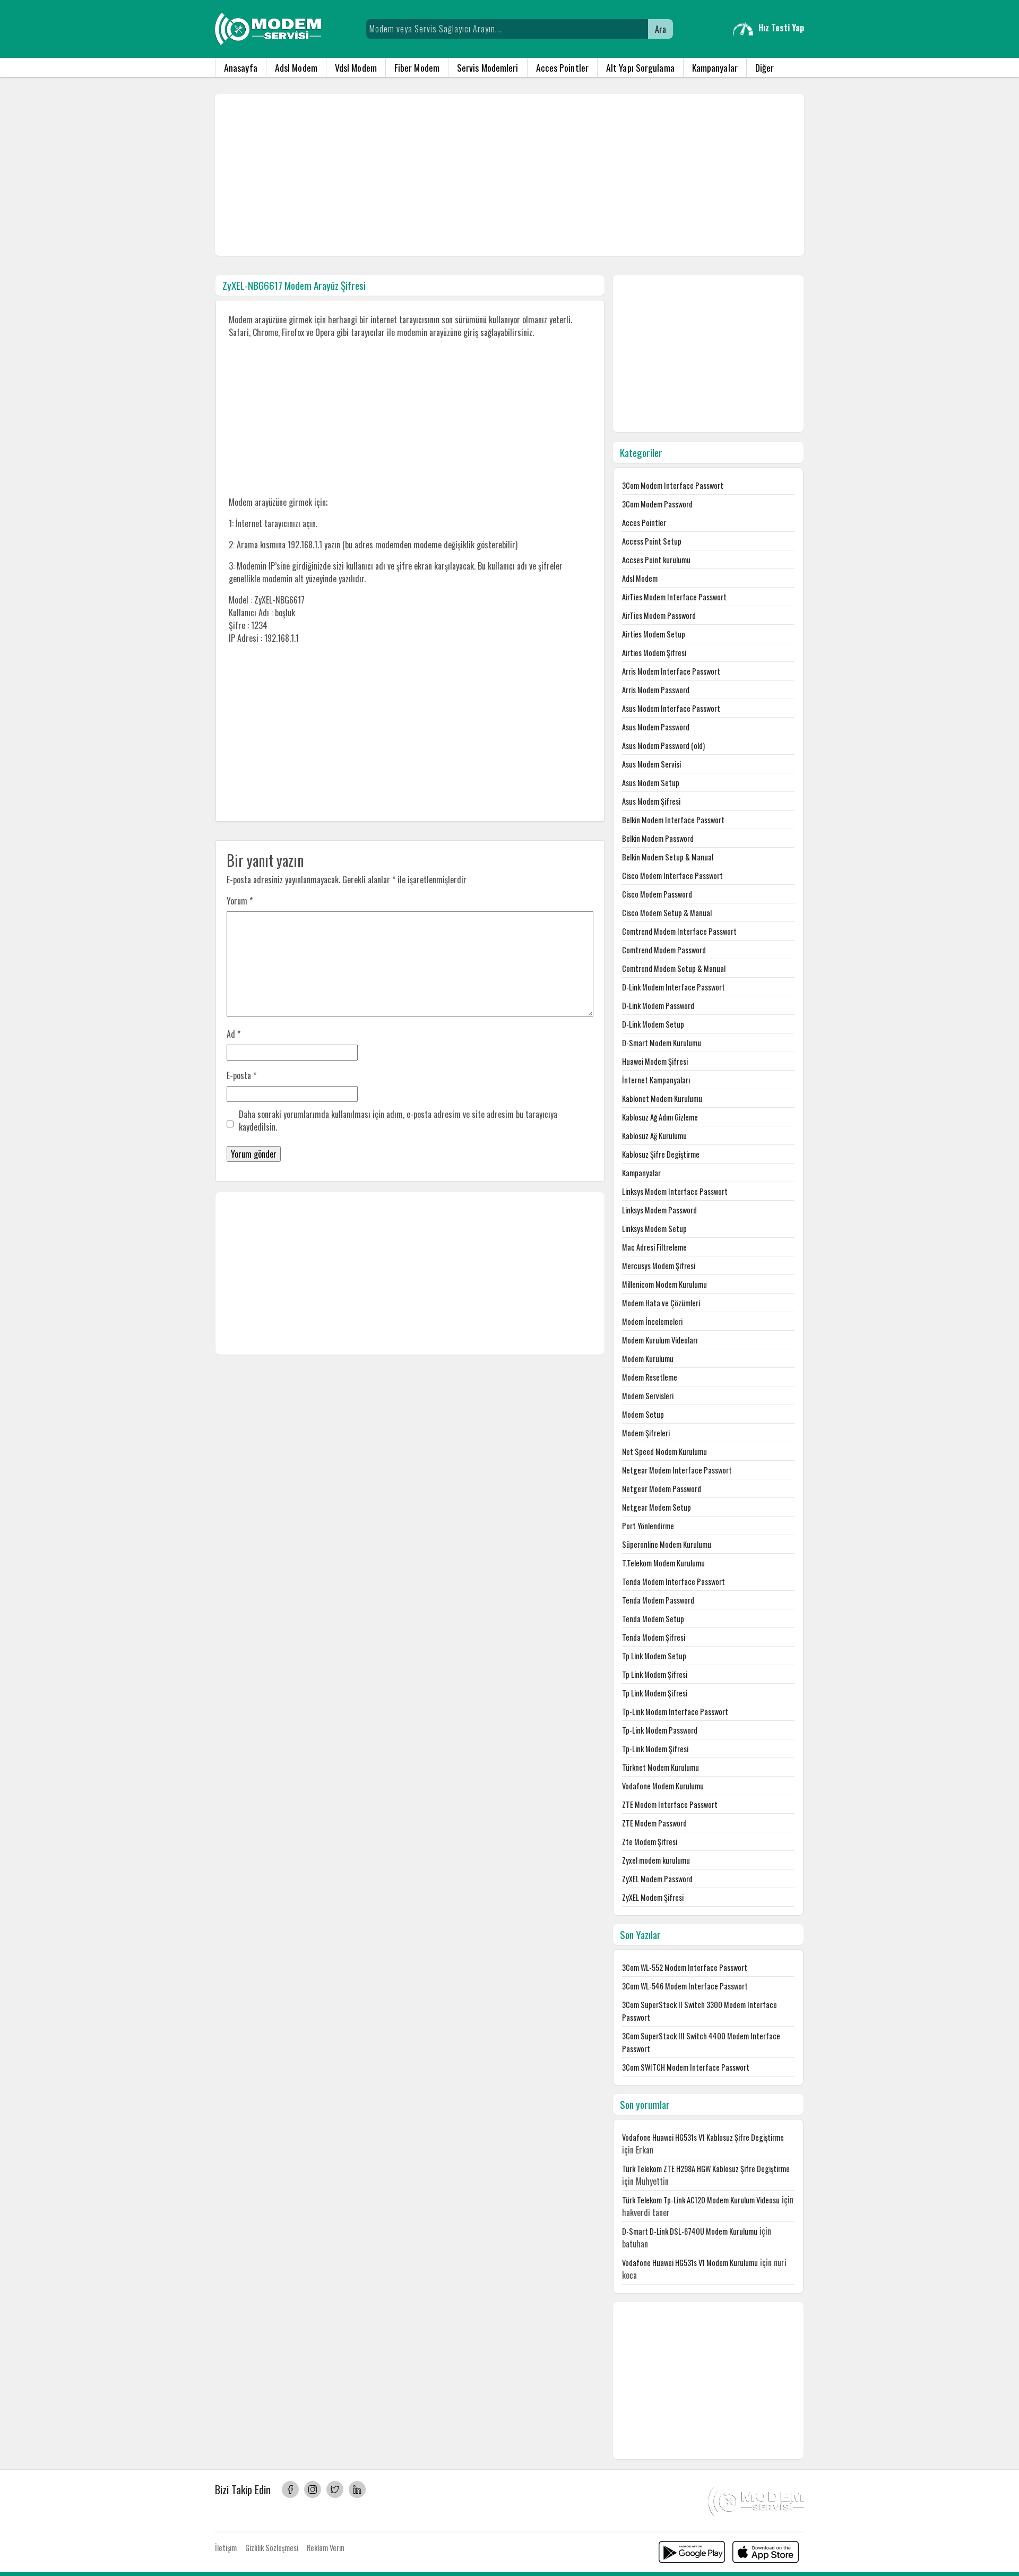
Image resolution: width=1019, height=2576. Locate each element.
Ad (234, 1034)
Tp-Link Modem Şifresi (655, 1749)
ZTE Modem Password (654, 1823)
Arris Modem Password (656, 690)
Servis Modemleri (488, 67)
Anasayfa (241, 67)
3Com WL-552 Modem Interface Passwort (685, 1967)
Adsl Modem (296, 67)
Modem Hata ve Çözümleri (661, 1303)
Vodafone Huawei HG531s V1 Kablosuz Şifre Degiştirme (703, 2137)
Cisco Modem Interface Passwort (672, 876)
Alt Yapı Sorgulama (640, 67)
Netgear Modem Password (662, 1489)
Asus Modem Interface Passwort (671, 708)
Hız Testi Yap (781, 28)
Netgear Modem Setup (657, 1507)
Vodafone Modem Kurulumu (663, 1786)
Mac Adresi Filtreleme (654, 1247)
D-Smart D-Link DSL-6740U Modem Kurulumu (690, 2231)
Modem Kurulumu (648, 1359)
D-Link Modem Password (658, 1006)
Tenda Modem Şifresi (654, 1637)
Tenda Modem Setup (653, 1619)
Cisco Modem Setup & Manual (667, 913)
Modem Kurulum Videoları (660, 1340)
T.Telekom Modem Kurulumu (663, 1563)
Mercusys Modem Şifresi (659, 1266)
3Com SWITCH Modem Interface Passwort (686, 2067)
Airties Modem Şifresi (654, 653)
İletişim (226, 2548)
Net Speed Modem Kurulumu (664, 1451)
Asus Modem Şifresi (651, 801)
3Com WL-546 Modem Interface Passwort (685, 1986)
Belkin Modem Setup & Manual (668, 857)
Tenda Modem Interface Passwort (673, 1582)
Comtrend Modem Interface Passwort (679, 931)
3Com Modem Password (657, 504)
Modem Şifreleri (646, 1433)
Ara (660, 29)
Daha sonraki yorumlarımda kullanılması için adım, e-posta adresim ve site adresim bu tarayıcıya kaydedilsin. (398, 1121)
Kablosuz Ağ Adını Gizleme (660, 1117)
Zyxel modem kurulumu (656, 1860)
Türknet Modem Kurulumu (660, 1767)
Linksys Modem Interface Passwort (675, 1191)
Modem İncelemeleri (652, 1321)
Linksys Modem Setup (654, 1229)
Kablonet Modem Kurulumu (662, 1099)
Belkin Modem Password (658, 838)
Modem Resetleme (650, 1377)
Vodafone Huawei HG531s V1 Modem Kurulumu (690, 2263)
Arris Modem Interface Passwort (671, 671)
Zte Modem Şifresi (650, 1842)
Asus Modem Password (656, 727)
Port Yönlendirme (648, 1526)
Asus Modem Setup (651, 783)
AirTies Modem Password (659, 615)
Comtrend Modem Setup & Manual (674, 968)
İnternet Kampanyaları (656, 1080)
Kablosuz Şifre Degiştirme (661, 1154)
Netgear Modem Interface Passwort (677, 1470)
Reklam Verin (326, 2548)
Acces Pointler (562, 67)
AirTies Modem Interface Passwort (674, 597)
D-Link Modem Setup (653, 1024)
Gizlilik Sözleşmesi (272, 2548)
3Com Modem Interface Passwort (673, 485)
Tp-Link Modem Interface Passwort (675, 1712)
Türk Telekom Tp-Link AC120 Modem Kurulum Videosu (701, 2200)
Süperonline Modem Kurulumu (667, 1544)
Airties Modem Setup (654, 634)
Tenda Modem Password (658, 1600)
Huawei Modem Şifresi (655, 1061)
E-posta (241, 1075)
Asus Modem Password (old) (663, 746)
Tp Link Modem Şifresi (655, 1674)
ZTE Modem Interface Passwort (670, 1804)
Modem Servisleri (648, 1396)
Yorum (240, 901)
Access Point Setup (652, 541)
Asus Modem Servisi (651, 764)
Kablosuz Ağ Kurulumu (654, 1136)
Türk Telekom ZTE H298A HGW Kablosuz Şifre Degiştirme (706, 2169)
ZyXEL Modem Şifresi (653, 1897)
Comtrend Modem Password (664, 950)
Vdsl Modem (356, 67)
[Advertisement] (509, 175)
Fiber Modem (417, 67)
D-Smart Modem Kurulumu (662, 1043)
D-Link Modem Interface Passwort (673, 987)
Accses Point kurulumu (656, 560)
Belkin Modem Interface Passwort (673, 820)
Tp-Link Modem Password (660, 1730)
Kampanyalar (715, 67)
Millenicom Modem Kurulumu (664, 1284)
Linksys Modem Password (659, 1210)
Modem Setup (643, 1414)
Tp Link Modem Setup (654, 1656)
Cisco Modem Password (657, 894)
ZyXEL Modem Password (657, 1879)
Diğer (765, 67)
